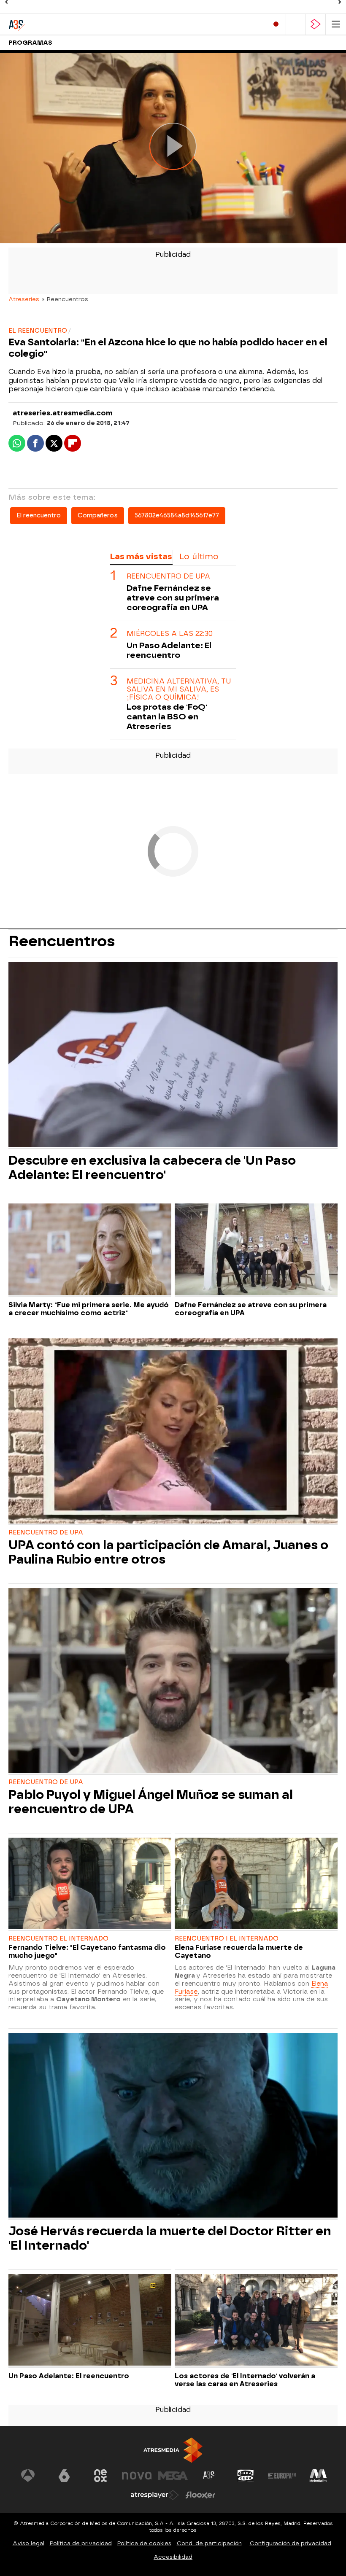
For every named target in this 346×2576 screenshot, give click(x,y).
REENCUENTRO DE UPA (168, 576)
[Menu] (336, 24)
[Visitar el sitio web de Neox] (100, 2476)
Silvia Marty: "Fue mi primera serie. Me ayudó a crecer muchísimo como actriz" (89, 1309)
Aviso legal (28, 2543)
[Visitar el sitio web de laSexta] (64, 2476)
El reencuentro (39, 515)
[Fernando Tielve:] (90, 1884)
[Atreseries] (44, 24)
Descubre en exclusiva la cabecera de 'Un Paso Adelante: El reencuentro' (152, 1168)
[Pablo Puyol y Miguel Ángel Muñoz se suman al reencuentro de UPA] (173, 1681)
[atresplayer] (316, 24)
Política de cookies (144, 2543)
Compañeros (98, 515)
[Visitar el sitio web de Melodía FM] (318, 2476)
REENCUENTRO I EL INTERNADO (227, 1939)
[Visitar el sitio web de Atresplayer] (155, 2495)
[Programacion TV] (296, 24)
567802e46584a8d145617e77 (177, 515)
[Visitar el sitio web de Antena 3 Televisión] (28, 2476)
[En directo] (276, 24)
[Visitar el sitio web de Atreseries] (209, 2476)
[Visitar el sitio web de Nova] (137, 2476)
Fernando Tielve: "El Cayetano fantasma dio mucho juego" (87, 1952)
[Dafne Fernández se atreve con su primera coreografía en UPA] (256, 1250)
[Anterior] (6, 2)
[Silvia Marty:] (90, 1250)
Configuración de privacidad (291, 2543)
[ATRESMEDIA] (173, 2450)
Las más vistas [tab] (141, 556)
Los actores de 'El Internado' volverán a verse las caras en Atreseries (245, 2380)
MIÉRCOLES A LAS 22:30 (170, 634)
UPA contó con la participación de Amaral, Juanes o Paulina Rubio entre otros (168, 1552)
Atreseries (24, 299)
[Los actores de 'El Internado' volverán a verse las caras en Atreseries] (256, 2321)
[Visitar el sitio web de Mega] (173, 2476)
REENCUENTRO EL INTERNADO (58, 1939)
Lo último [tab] (199, 556)
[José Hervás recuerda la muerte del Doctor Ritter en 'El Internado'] (173, 2126)
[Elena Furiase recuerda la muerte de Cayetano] (256, 1884)
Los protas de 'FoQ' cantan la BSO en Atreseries (167, 717)
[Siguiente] (340, 2)
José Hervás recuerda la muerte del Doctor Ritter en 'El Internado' (170, 2238)
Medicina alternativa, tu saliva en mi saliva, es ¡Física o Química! (179, 689)
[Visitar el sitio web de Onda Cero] (246, 2476)
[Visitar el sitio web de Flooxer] (200, 2495)
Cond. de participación (209, 2543)
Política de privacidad (81, 2543)
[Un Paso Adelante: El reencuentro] (90, 2321)
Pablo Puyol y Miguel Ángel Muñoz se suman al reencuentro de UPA (151, 1802)
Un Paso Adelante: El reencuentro (169, 650)
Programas (30, 43)
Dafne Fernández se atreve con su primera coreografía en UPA (173, 598)
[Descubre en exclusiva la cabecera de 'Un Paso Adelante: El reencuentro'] (173, 1056)
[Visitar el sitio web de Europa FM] (282, 2476)
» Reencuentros (65, 299)
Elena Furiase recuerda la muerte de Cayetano (239, 1952)
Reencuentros (62, 941)
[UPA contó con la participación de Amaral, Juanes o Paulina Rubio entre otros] (173, 1432)
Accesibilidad (173, 2557)
